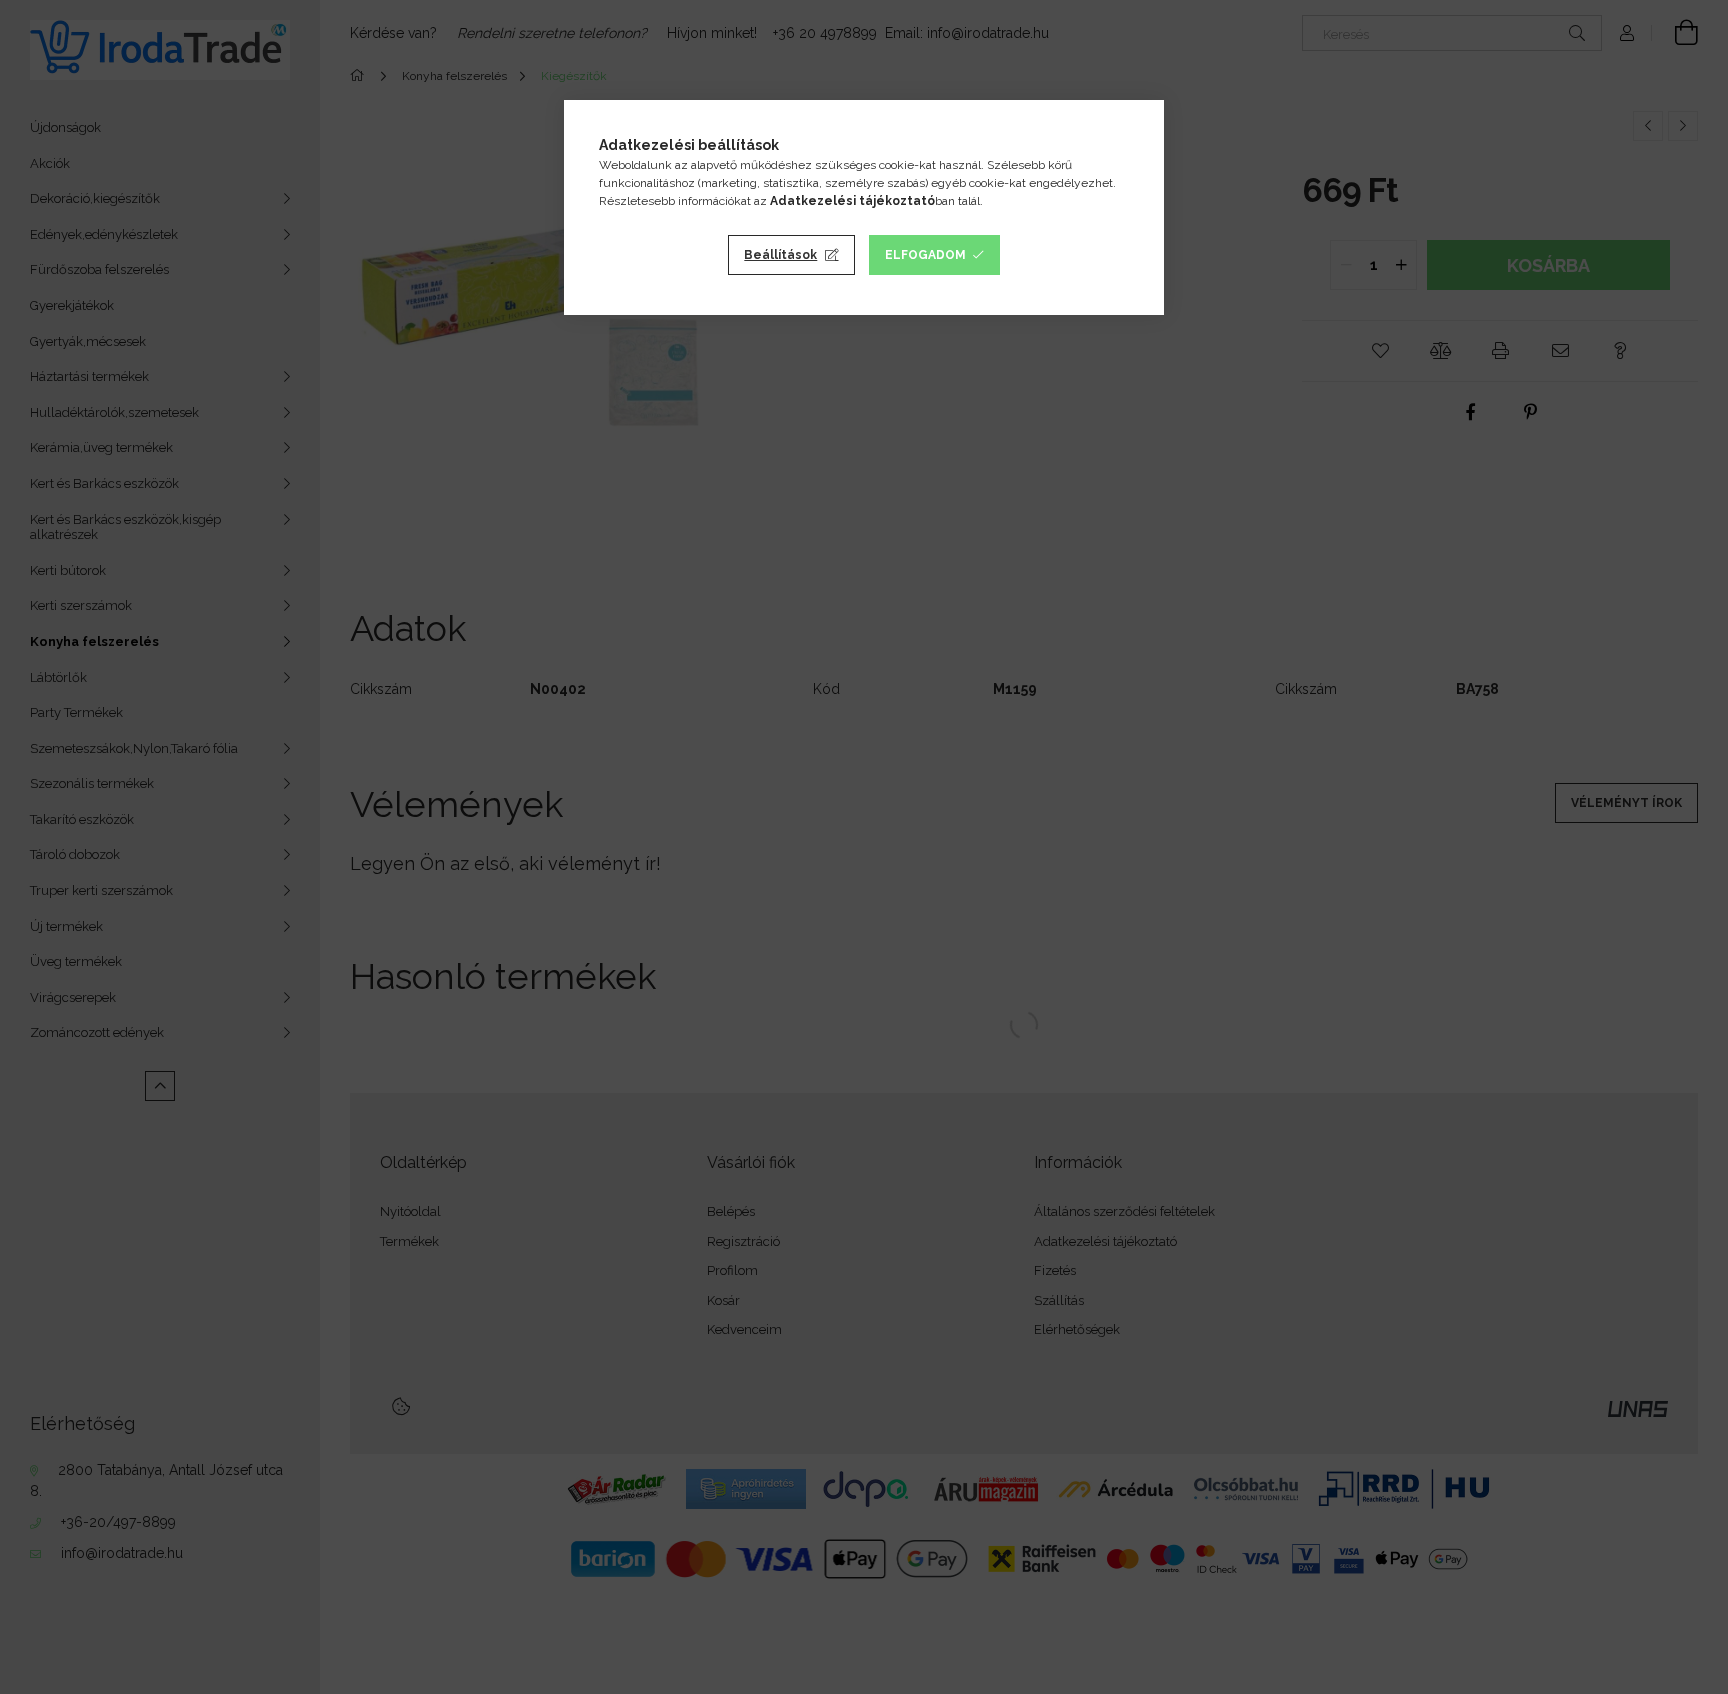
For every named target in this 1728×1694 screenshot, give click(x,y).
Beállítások (780, 255)
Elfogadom (925, 255)
